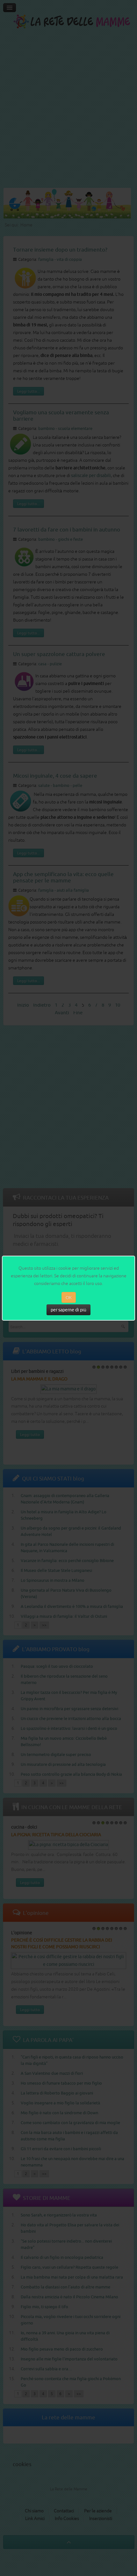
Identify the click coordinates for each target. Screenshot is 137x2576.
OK (69, 1297)
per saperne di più (68, 1310)
